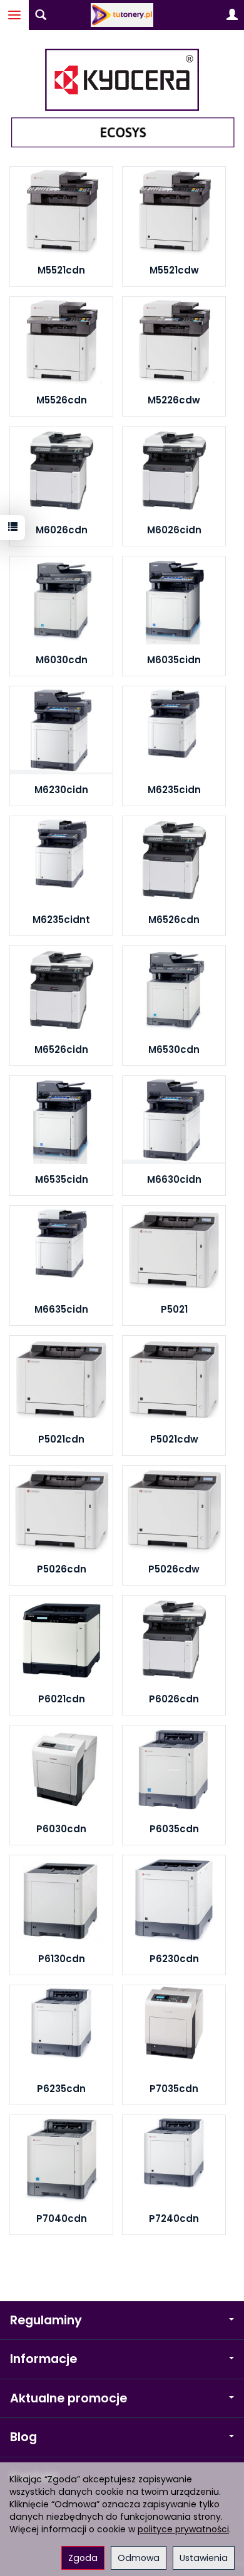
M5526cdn (62, 400)
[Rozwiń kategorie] (14, 15)
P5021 (174, 1309)
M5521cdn (61, 270)
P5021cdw (174, 1439)
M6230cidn (61, 790)
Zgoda (83, 2558)
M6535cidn (62, 1179)
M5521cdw (174, 270)
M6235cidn (174, 790)
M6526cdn (174, 920)
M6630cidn (174, 1179)
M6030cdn (62, 660)
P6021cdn (62, 1699)
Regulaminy (46, 2320)
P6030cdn (61, 1829)
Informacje (43, 2359)
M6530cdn (174, 1049)
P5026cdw (174, 1569)
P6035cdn (174, 1829)
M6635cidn (61, 1309)
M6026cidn (174, 530)
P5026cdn (62, 1569)
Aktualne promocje (69, 2398)
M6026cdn (62, 530)
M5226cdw (174, 400)
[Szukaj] (41, 15)
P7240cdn (174, 2218)
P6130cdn (62, 1959)
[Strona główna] (122, 15)
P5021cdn (61, 1439)
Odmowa (139, 2558)
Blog (23, 2437)
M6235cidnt (61, 920)
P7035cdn (174, 2089)
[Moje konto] (232, 15)
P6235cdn (61, 2089)
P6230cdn (174, 1959)
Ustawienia (204, 2558)
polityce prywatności (183, 2529)
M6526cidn (61, 1049)
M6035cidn (174, 660)
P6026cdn (174, 1699)
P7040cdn (62, 2218)
